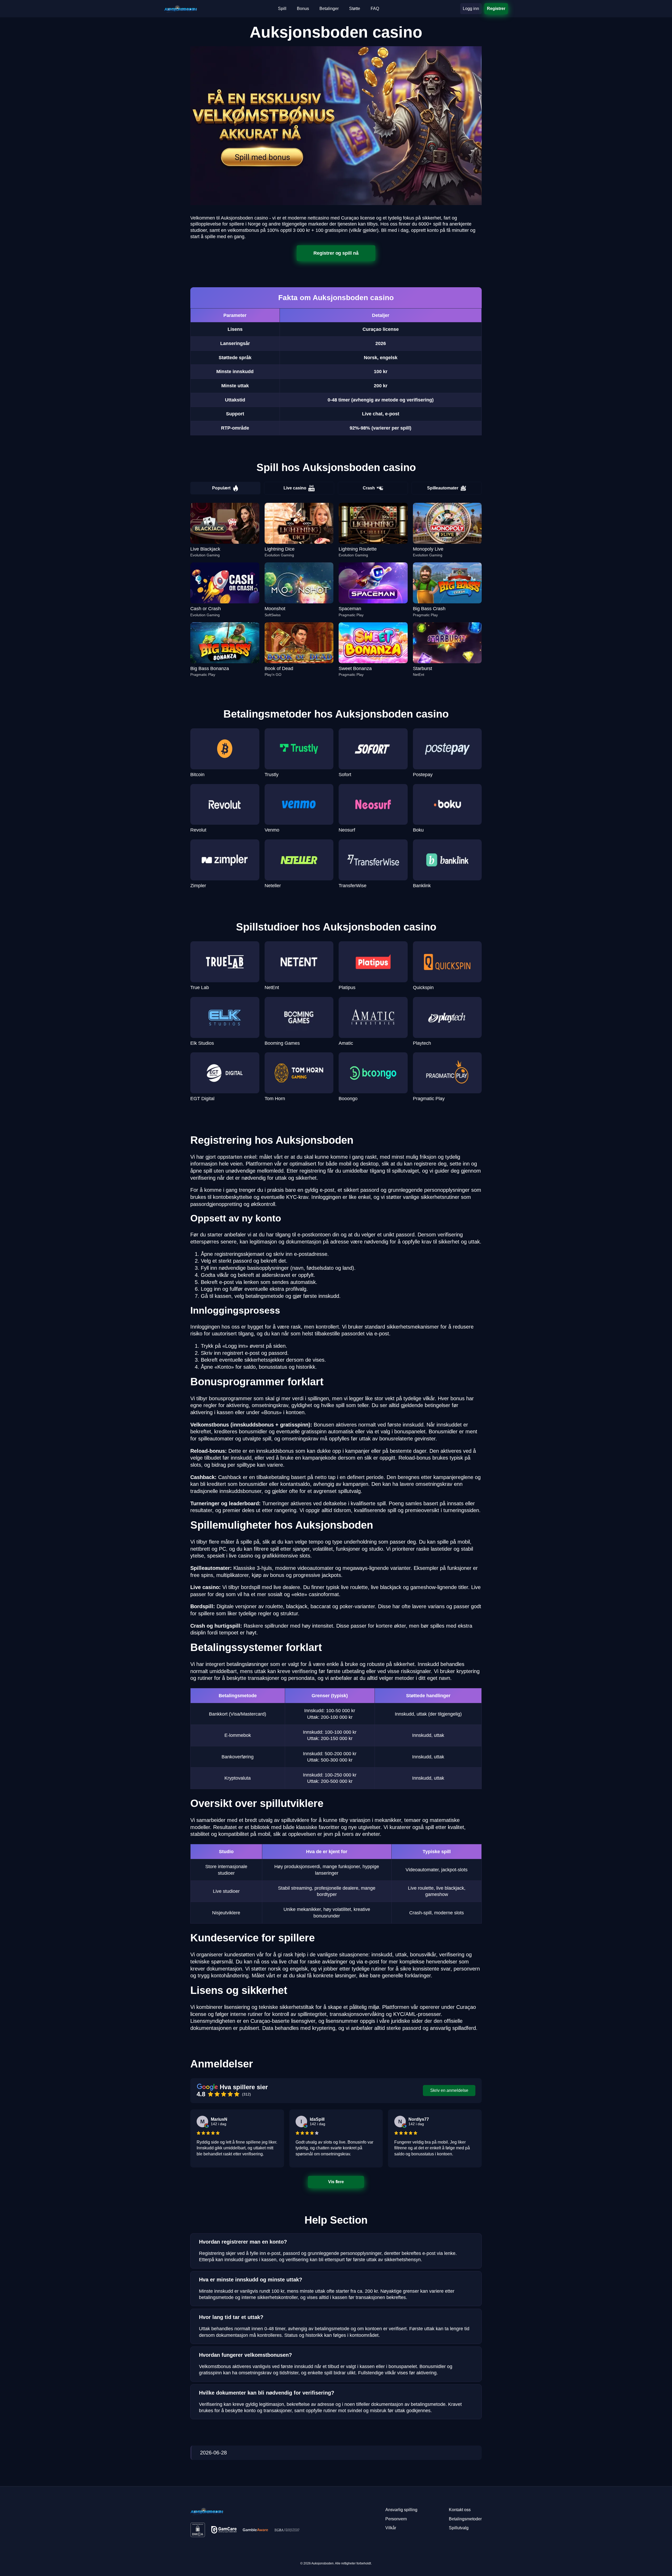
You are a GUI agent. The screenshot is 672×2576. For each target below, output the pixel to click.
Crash (369, 488)
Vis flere (336, 2182)
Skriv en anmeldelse (449, 2090)
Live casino (295, 488)
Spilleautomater (443, 488)
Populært (221, 488)
